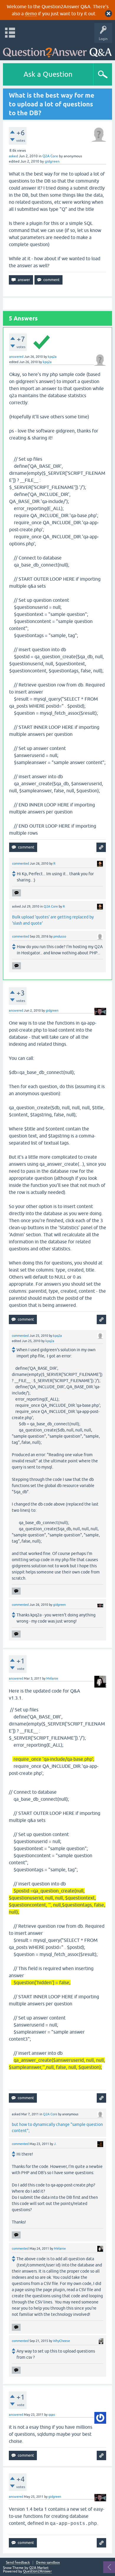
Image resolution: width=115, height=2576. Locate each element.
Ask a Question (48, 74)
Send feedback (18, 2563)
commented (20, 863)
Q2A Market (39, 2568)
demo (31, 14)
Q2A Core (50, 156)
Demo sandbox (48, 2563)
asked (13, 156)
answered (16, 357)
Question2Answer (37, 2571)
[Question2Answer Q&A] (57, 50)
